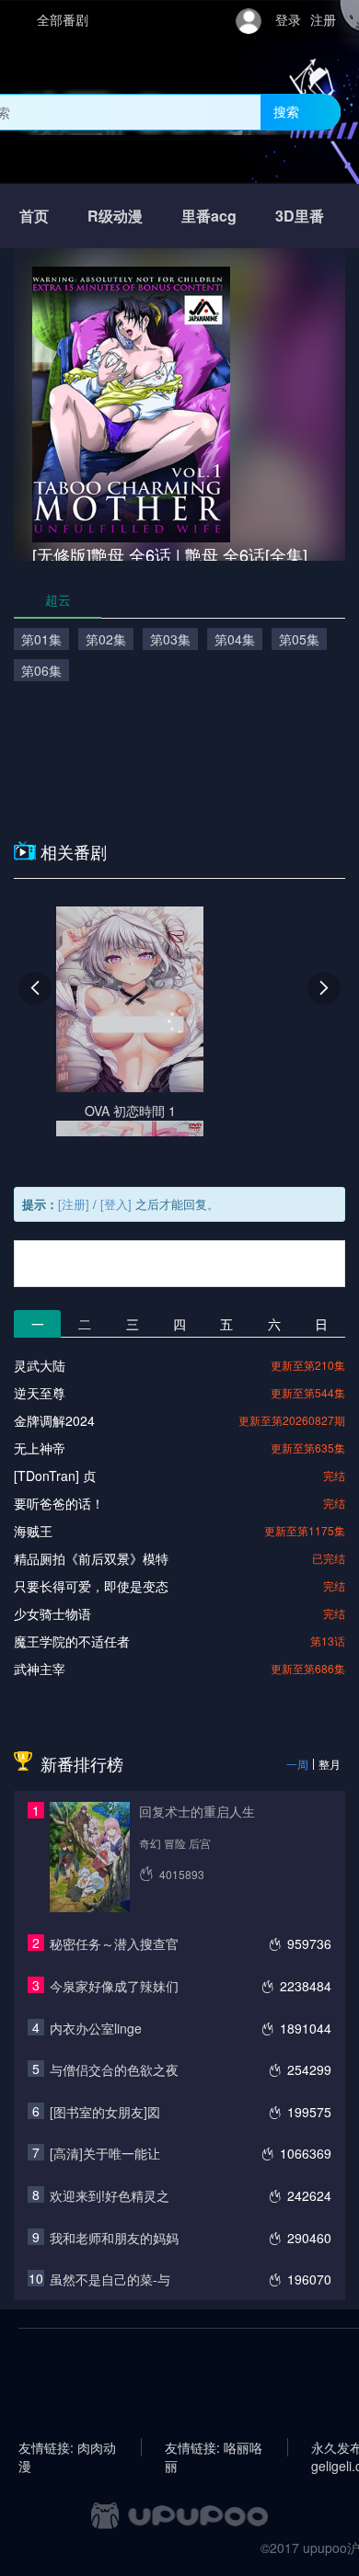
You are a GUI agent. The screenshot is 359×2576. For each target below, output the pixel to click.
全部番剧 (63, 19)
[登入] (116, 1204)
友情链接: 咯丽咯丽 (214, 2447)
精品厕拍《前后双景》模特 (91, 1558)
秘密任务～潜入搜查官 (114, 1943)
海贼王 (33, 1531)
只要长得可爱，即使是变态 (91, 1586)
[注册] (74, 1204)
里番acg (209, 216)
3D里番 (300, 216)
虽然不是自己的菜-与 (110, 2279)
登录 (288, 19)
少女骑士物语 (52, 1613)
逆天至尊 (40, 1393)
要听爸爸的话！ (59, 1503)
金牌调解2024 (54, 1420)
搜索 (286, 111)
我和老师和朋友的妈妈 (114, 2238)
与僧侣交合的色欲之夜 (114, 2069)
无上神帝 (40, 1448)
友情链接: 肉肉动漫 (67, 2447)
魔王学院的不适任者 (72, 1641)
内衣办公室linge (96, 2028)
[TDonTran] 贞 (55, 1476)
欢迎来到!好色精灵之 (110, 2195)
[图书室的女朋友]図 (105, 2112)
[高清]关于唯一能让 (105, 2153)
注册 (323, 19)
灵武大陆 (40, 1365)
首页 (34, 216)
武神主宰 (40, 1669)
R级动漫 (115, 216)
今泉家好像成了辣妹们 (114, 1986)
